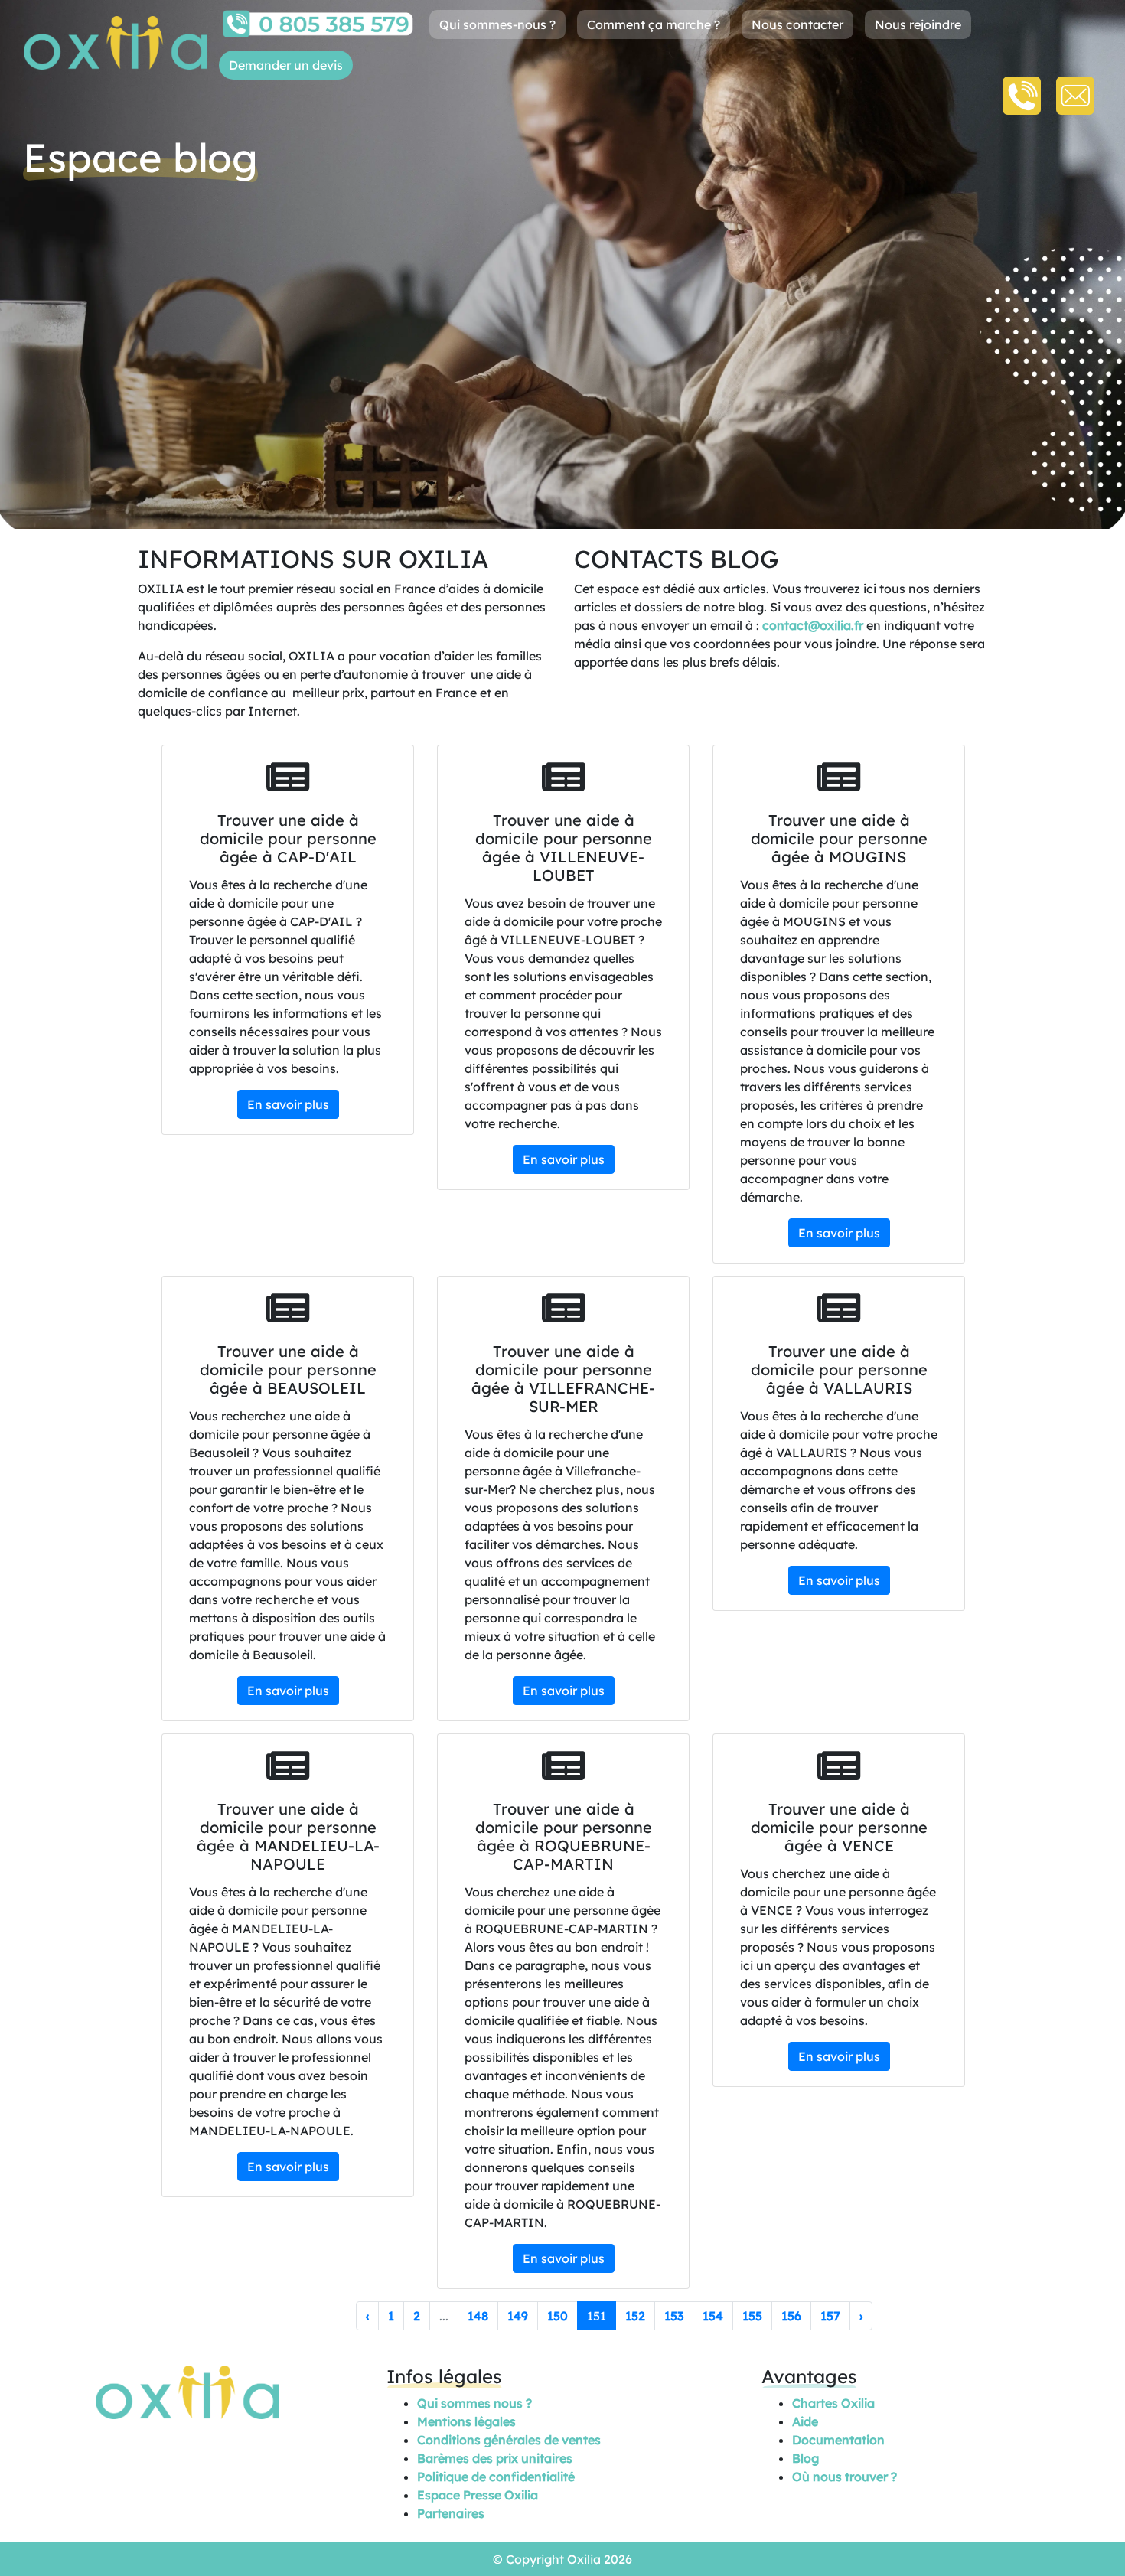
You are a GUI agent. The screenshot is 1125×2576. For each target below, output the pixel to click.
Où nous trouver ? (845, 2477)
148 (478, 2316)
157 (830, 2316)
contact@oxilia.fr (813, 625)
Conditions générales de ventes (509, 2440)
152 (635, 2316)
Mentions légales (466, 2421)
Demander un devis (286, 65)
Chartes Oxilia (833, 2403)
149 (518, 2316)
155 (752, 2316)
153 (674, 2316)
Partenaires (451, 2513)
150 (558, 2316)
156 (791, 2316)
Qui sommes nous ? (474, 2403)
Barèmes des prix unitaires (495, 2458)
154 (713, 2316)
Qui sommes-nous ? (497, 24)
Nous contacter (797, 24)
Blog (805, 2458)
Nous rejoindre (918, 24)
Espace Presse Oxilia (478, 2495)
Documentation (838, 2440)
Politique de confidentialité (496, 2477)
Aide (805, 2421)
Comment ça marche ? (654, 24)
